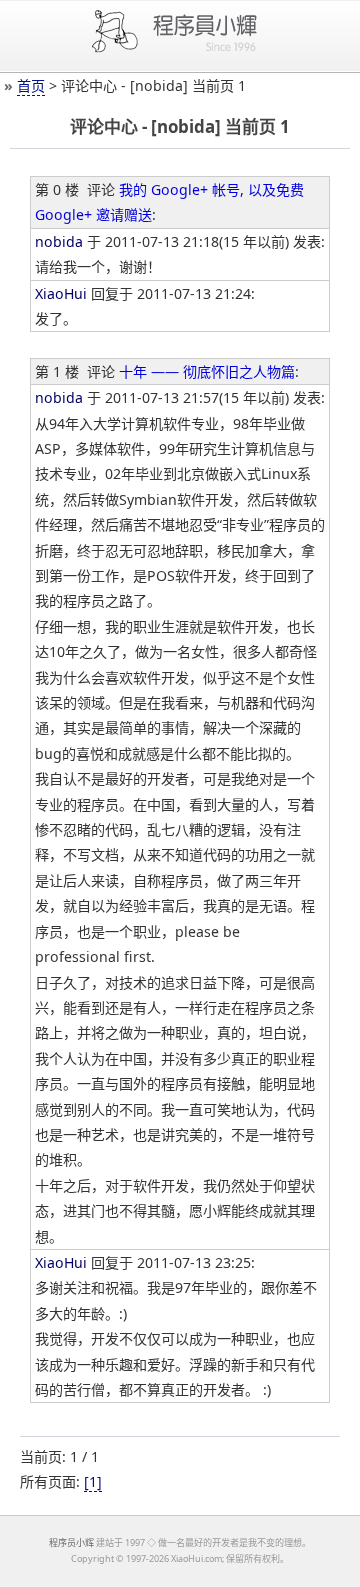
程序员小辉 (71, 1542)
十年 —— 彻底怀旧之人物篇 (207, 371)
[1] (93, 1481)
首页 (31, 85)
